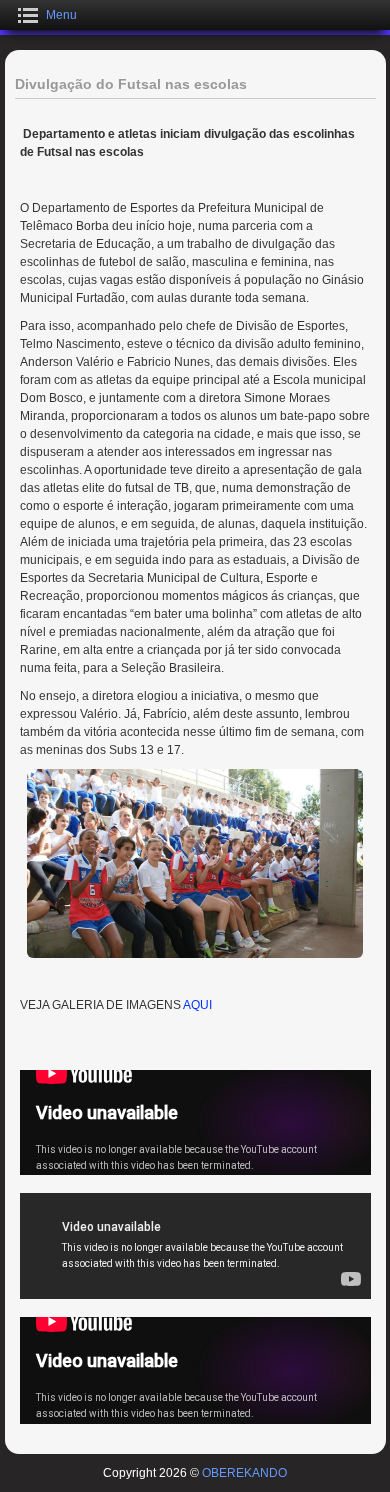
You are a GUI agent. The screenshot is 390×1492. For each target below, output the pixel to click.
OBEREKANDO (244, 1473)
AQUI (197, 1005)
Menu (61, 15)
